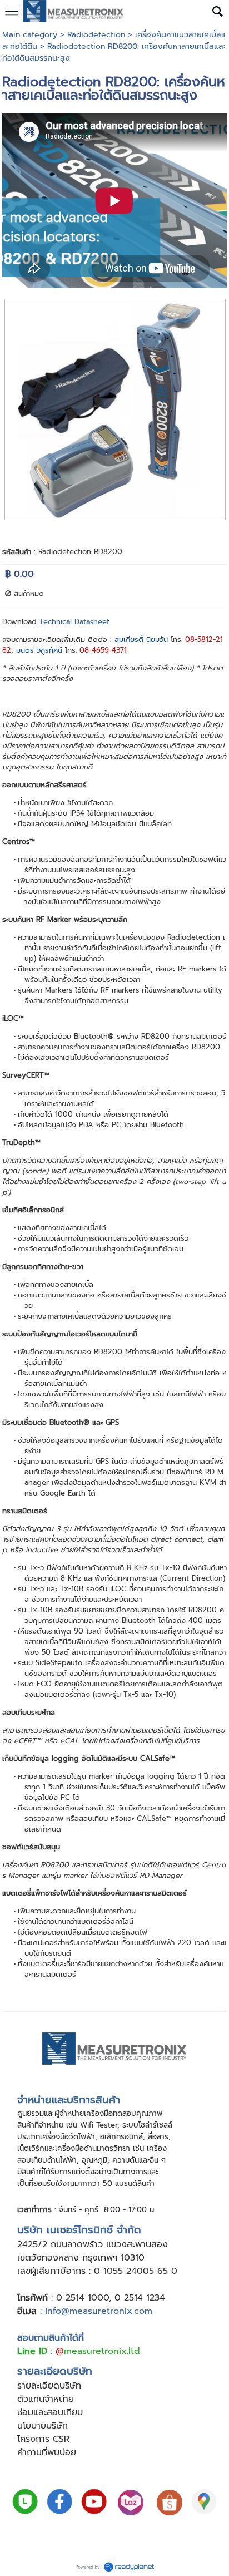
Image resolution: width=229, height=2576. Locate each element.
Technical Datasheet (74, 622)
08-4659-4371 (103, 650)
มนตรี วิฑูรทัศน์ (39, 650)
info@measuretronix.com (99, 2311)
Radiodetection (96, 35)
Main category (30, 35)
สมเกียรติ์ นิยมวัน (141, 640)
